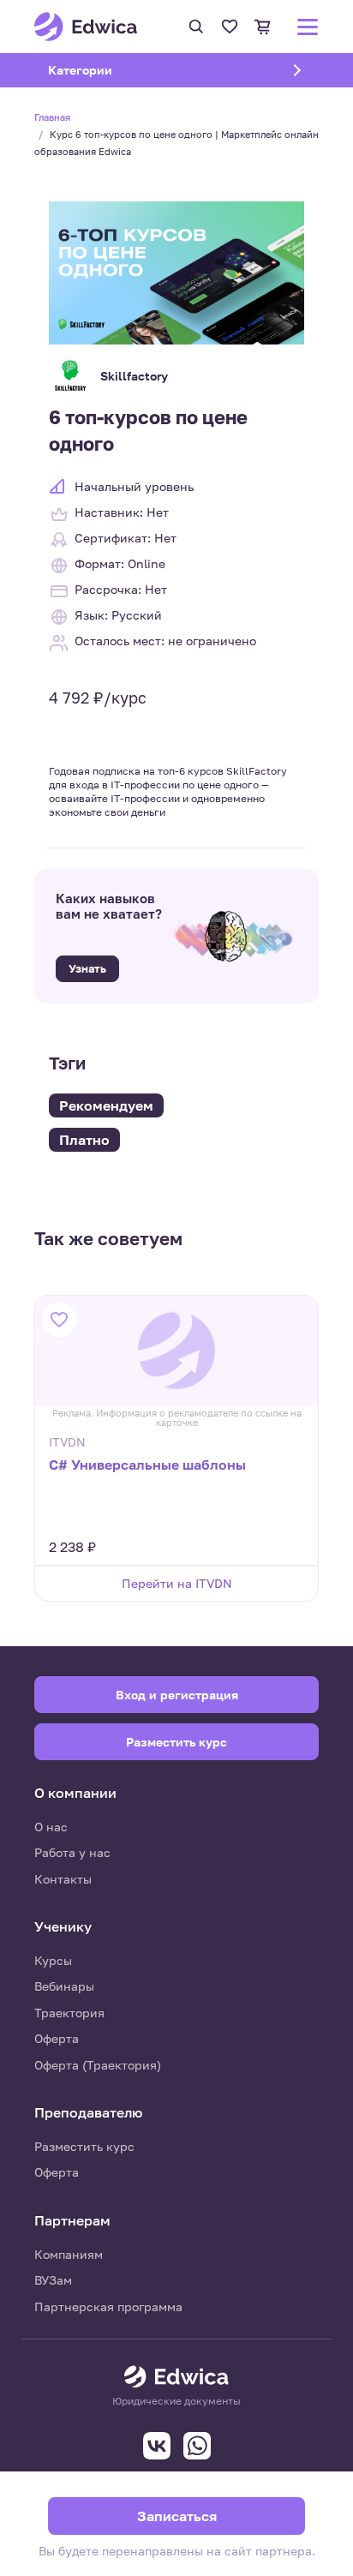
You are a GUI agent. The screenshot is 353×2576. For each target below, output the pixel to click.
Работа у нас (72, 1852)
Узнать (87, 968)
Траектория (69, 2013)
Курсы (53, 1960)
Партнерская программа (108, 2306)
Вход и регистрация (177, 1695)
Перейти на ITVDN (177, 1583)
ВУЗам (53, 2280)
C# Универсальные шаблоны (147, 1465)
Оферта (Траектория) (98, 2065)
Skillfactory (134, 376)
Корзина (263, 27)
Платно (84, 1140)
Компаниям (69, 2254)
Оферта (57, 2038)
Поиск (196, 27)
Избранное (230, 27)
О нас (51, 1827)
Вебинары (64, 1986)
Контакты (63, 1879)
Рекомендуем (106, 1105)
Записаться (177, 2516)
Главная (52, 117)
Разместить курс (84, 2146)
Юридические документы (176, 2401)
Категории (102, 70)
